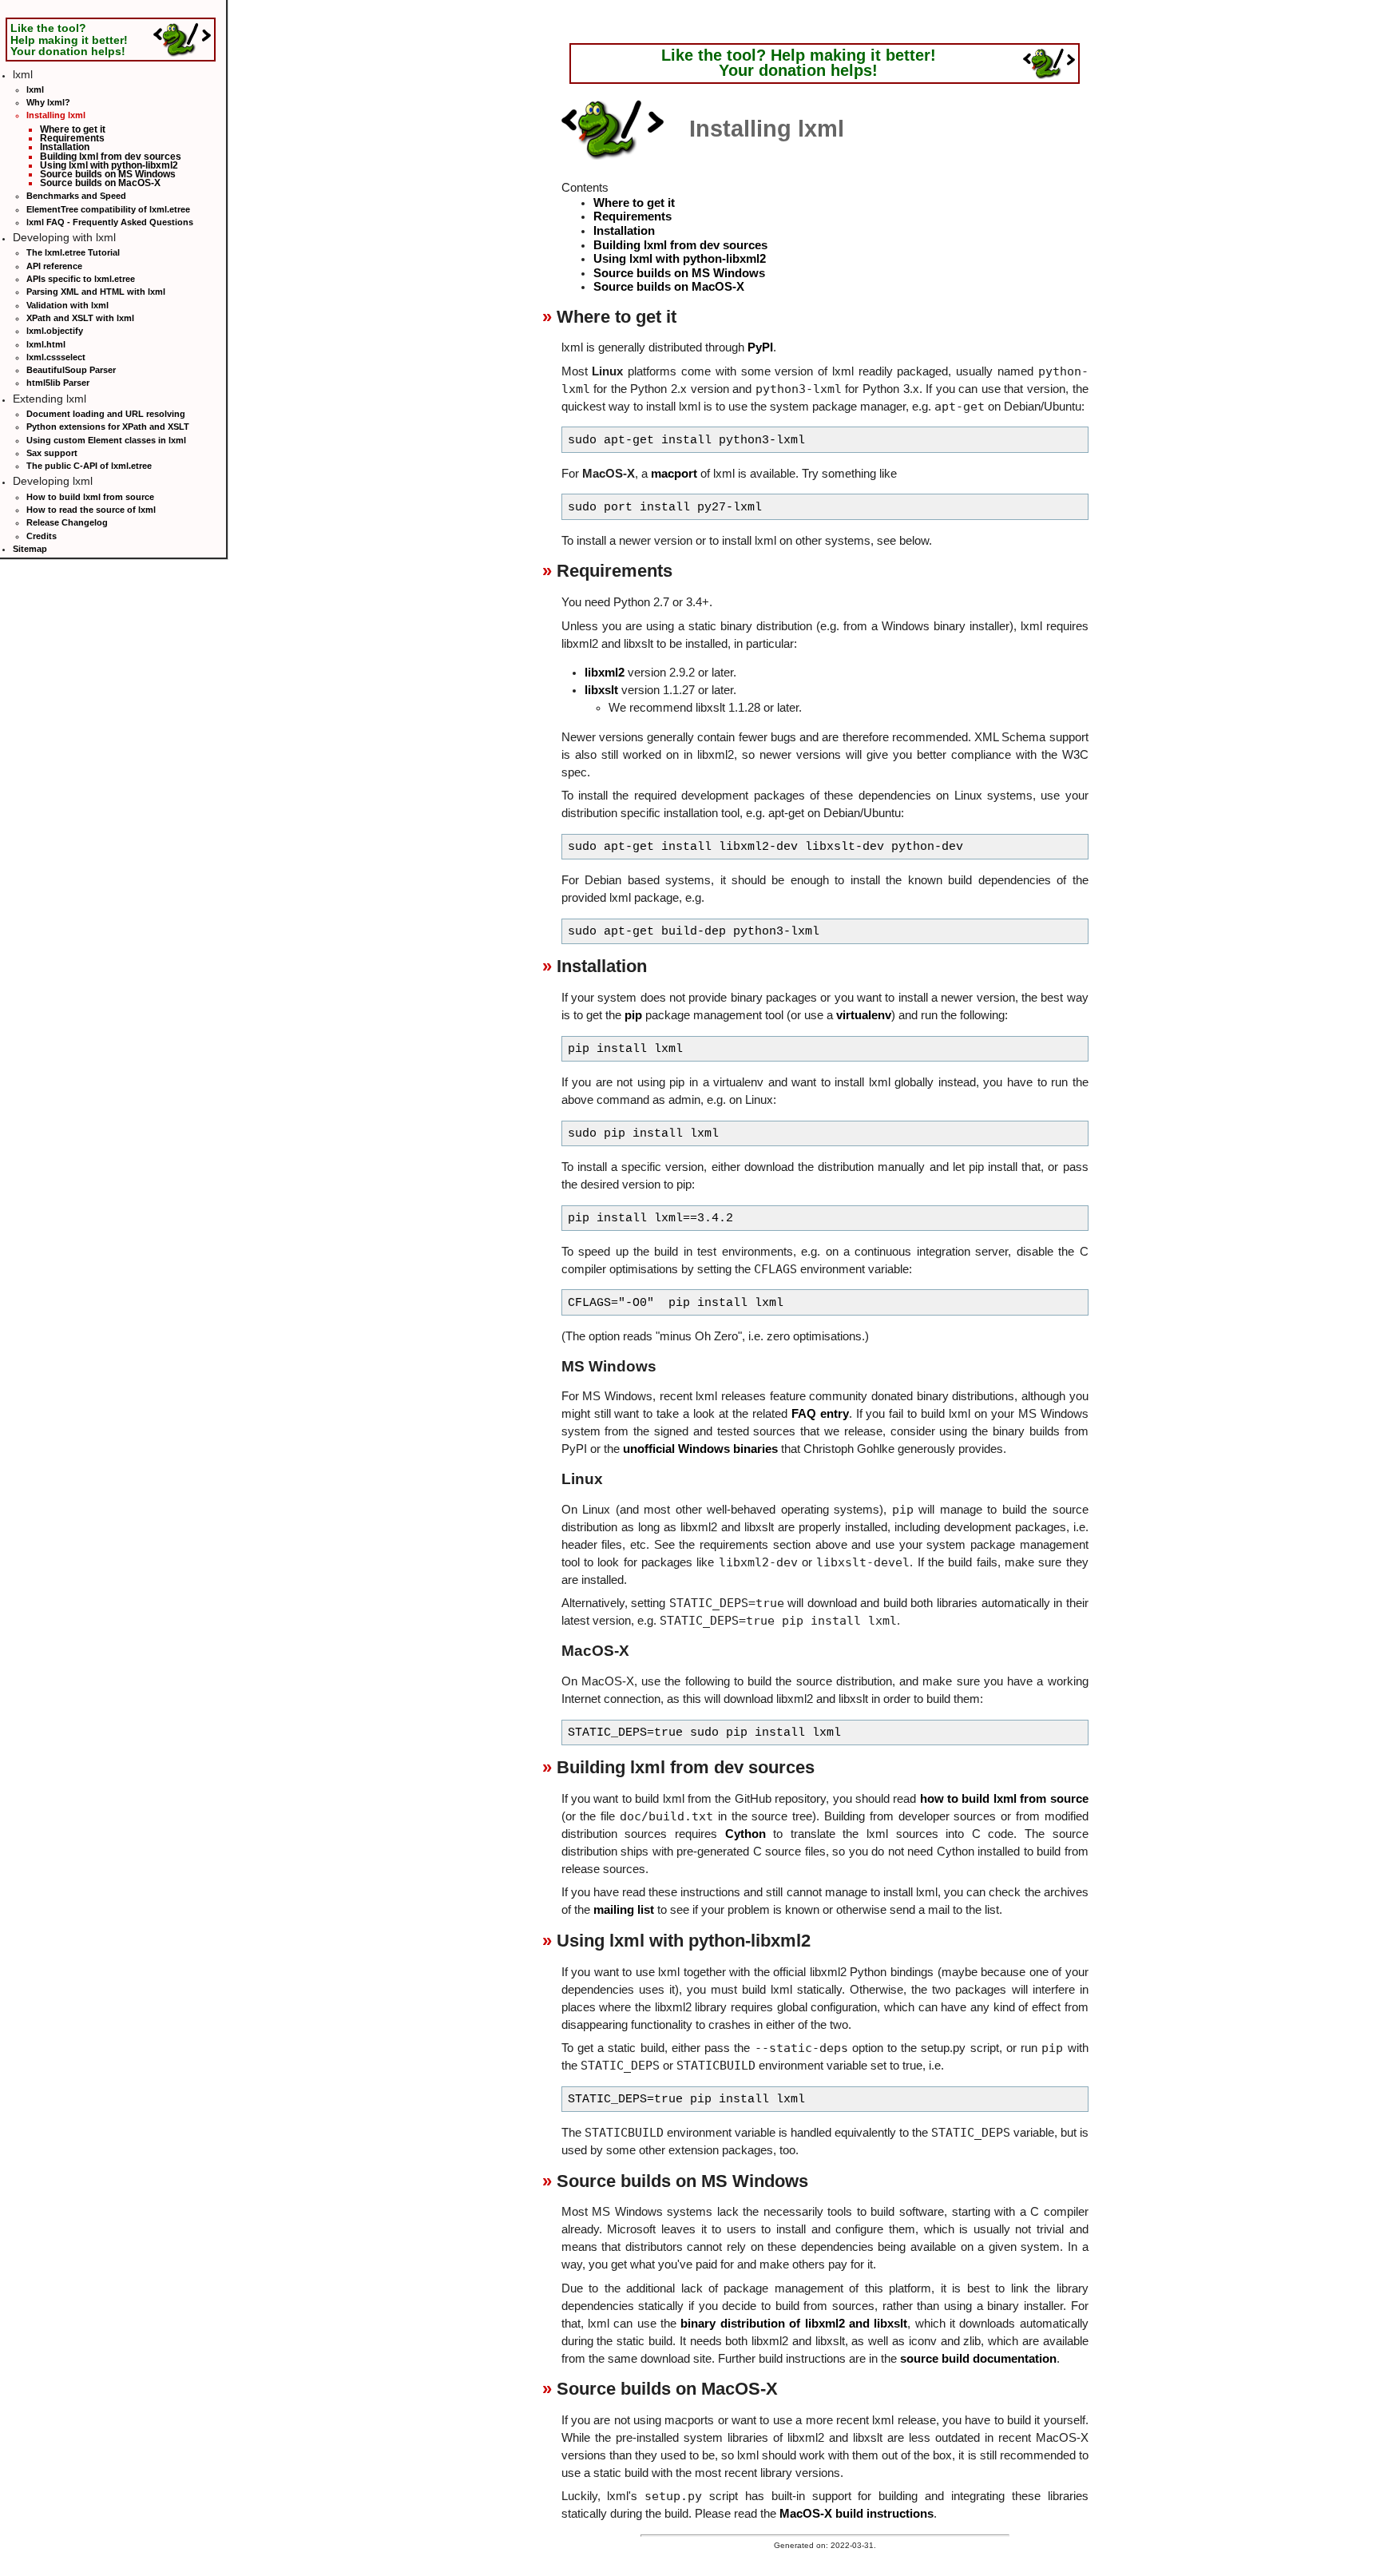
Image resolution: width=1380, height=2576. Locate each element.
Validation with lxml (67, 305)
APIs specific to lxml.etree (81, 279)
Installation (65, 147)
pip (633, 1015)
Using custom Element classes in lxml (106, 440)
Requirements (72, 138)
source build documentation (978, 2359)
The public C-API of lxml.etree (89, 466)
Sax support (52, 453)
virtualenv (864, 1015)
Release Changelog (67, 522)
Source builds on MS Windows (108, 174)
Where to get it (73, 129)
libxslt (601, 690)
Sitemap (30, 549)
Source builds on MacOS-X (100, 183)
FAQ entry (820, 1414)
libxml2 (605, 673)
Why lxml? (48, 102)
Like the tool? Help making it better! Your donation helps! (69, 39)
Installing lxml (56, 115)
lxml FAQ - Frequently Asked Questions (110, 222)
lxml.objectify (55, 331)
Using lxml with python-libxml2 (109, 165)
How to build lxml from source (90, 497)
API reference (54, 266)
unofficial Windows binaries (700, 1449)
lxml (35, 89)
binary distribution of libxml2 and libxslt (794, 2324)
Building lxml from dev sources (111, 156)
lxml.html (46, 344)
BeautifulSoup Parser (71, 370)
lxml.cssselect (56, 357)
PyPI (760, 347)
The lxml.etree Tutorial (73, 252)
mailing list (624, 1910)
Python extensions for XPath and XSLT (108, 427)
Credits (42, 536)
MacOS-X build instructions (857, 2514)
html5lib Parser (58, 383)
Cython (746, 1834)
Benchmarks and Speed (76, 196)
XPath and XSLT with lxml (80, 318)
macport (674, 474)
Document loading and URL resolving (106, 414)
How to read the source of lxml (91, 510)
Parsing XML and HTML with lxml (96, 292)
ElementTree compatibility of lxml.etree (108, 209)
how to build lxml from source (1004, 1799)
